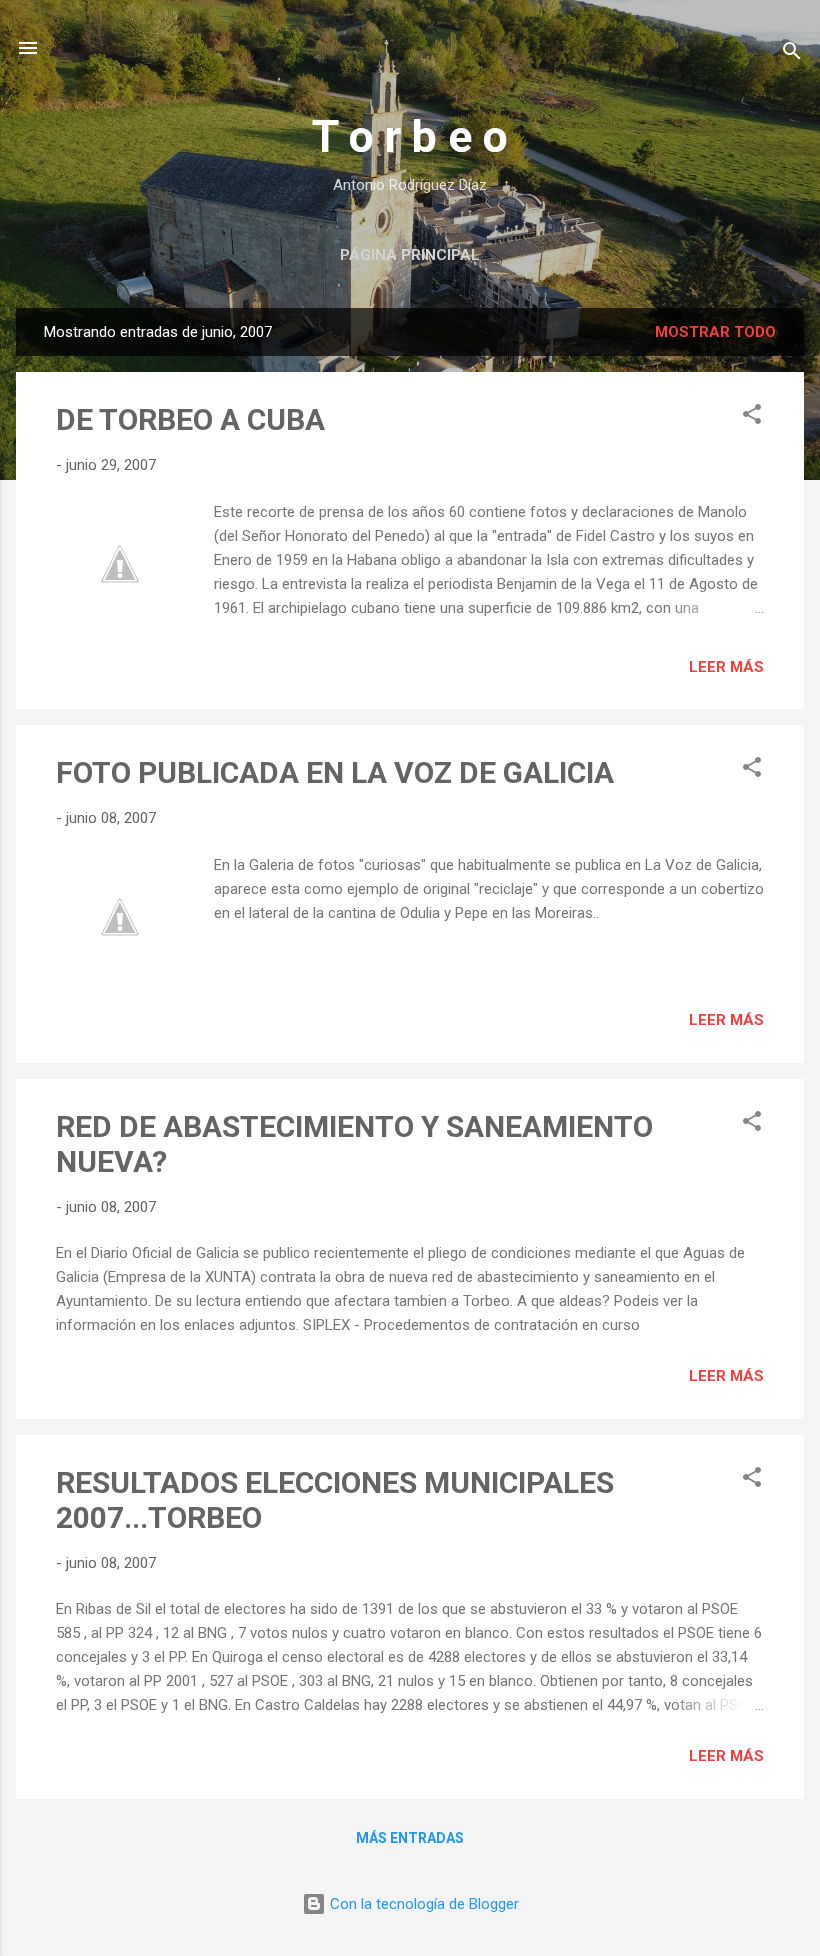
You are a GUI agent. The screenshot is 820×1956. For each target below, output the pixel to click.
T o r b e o (410, 136)
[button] (752, 417)
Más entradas (410, 1838)
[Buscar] (792, 54)
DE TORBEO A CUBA (190, 419)
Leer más (726, 667)
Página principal (410, 255)
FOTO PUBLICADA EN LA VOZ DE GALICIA (335, 772)
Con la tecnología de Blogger (422, 1904)
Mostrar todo (715, 332)
